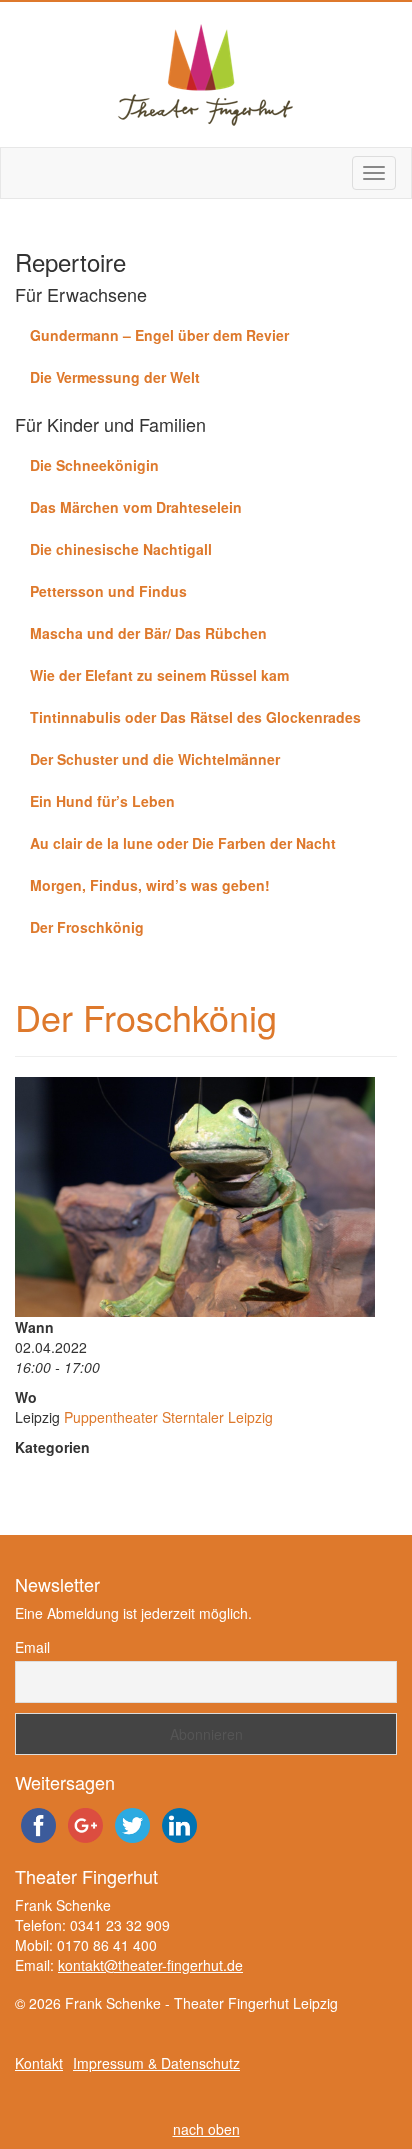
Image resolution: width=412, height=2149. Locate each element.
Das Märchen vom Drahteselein (136, 507)
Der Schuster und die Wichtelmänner (155, 759)
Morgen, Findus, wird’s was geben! (150, 885)
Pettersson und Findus (108, 591)
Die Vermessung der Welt (115, 377)
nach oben (206, 2129)
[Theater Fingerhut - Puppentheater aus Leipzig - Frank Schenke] (206, 74)
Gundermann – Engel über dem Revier (159, 335)
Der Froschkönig (87, 927)
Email (32, 1647)
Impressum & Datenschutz (156, 2063)
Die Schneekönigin (94, 465)
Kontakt (39, 2063)
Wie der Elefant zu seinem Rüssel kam (159, 675)
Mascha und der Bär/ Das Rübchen (148, 633)
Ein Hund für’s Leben (102, 801)
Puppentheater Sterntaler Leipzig (168, 1417)
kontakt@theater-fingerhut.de (150, 1965)
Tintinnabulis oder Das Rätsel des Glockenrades (195, 717)
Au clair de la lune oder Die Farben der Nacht (183, 843)
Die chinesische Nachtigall (121, 549)
